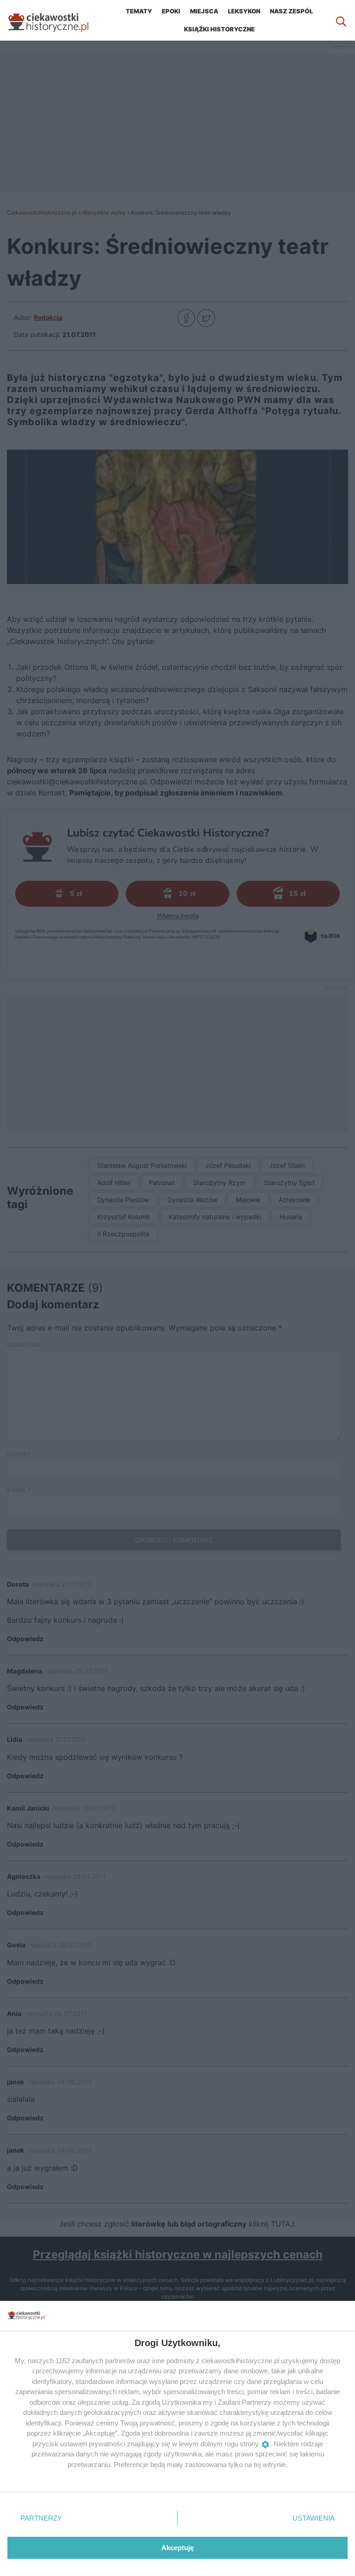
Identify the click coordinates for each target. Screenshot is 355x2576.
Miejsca (204, 11)
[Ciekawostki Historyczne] (55, 20)
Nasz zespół (291, 11)
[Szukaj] (341, 20)
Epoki (171, 11)
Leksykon (244, 11)
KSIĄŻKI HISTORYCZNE (219, 29)
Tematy (139, 11)
